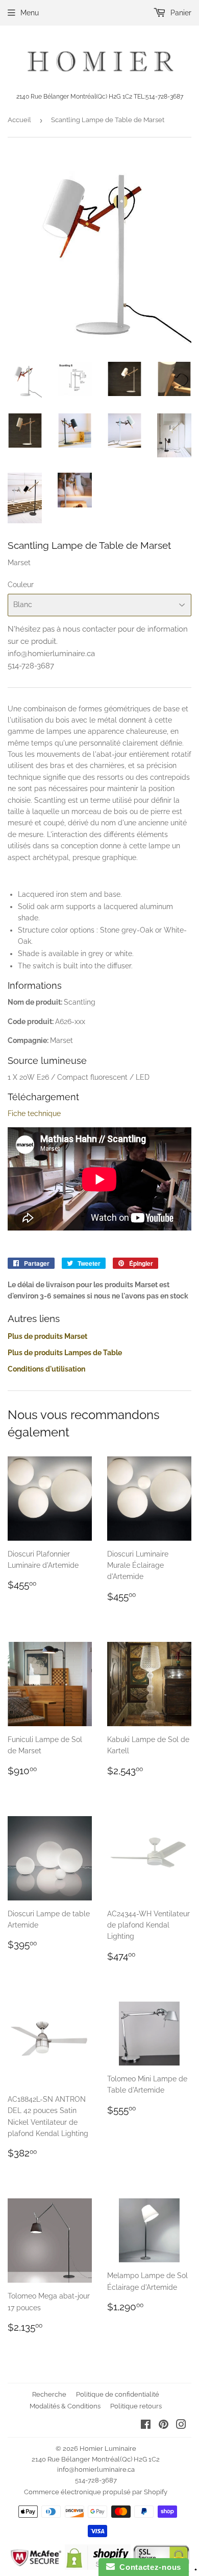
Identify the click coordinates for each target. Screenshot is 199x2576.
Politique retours (136, 2406)
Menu (30, 13)
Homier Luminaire (108, 2449)
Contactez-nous (148, 2567)
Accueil (19, 120)
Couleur (21, 585)
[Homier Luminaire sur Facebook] (146, 2426)
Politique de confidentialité (118, 2394)
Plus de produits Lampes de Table (65, 1353)
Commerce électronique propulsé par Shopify (96, 2492)
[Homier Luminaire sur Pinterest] (164, 2426)
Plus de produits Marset (47, 1336)
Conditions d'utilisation (46, 1369)
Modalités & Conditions (65, 2406)
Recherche (49, 2394)
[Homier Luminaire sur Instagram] (181, 2426)
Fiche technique (34, 1113)
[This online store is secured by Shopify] (98, 2567)
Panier (180, 13)
